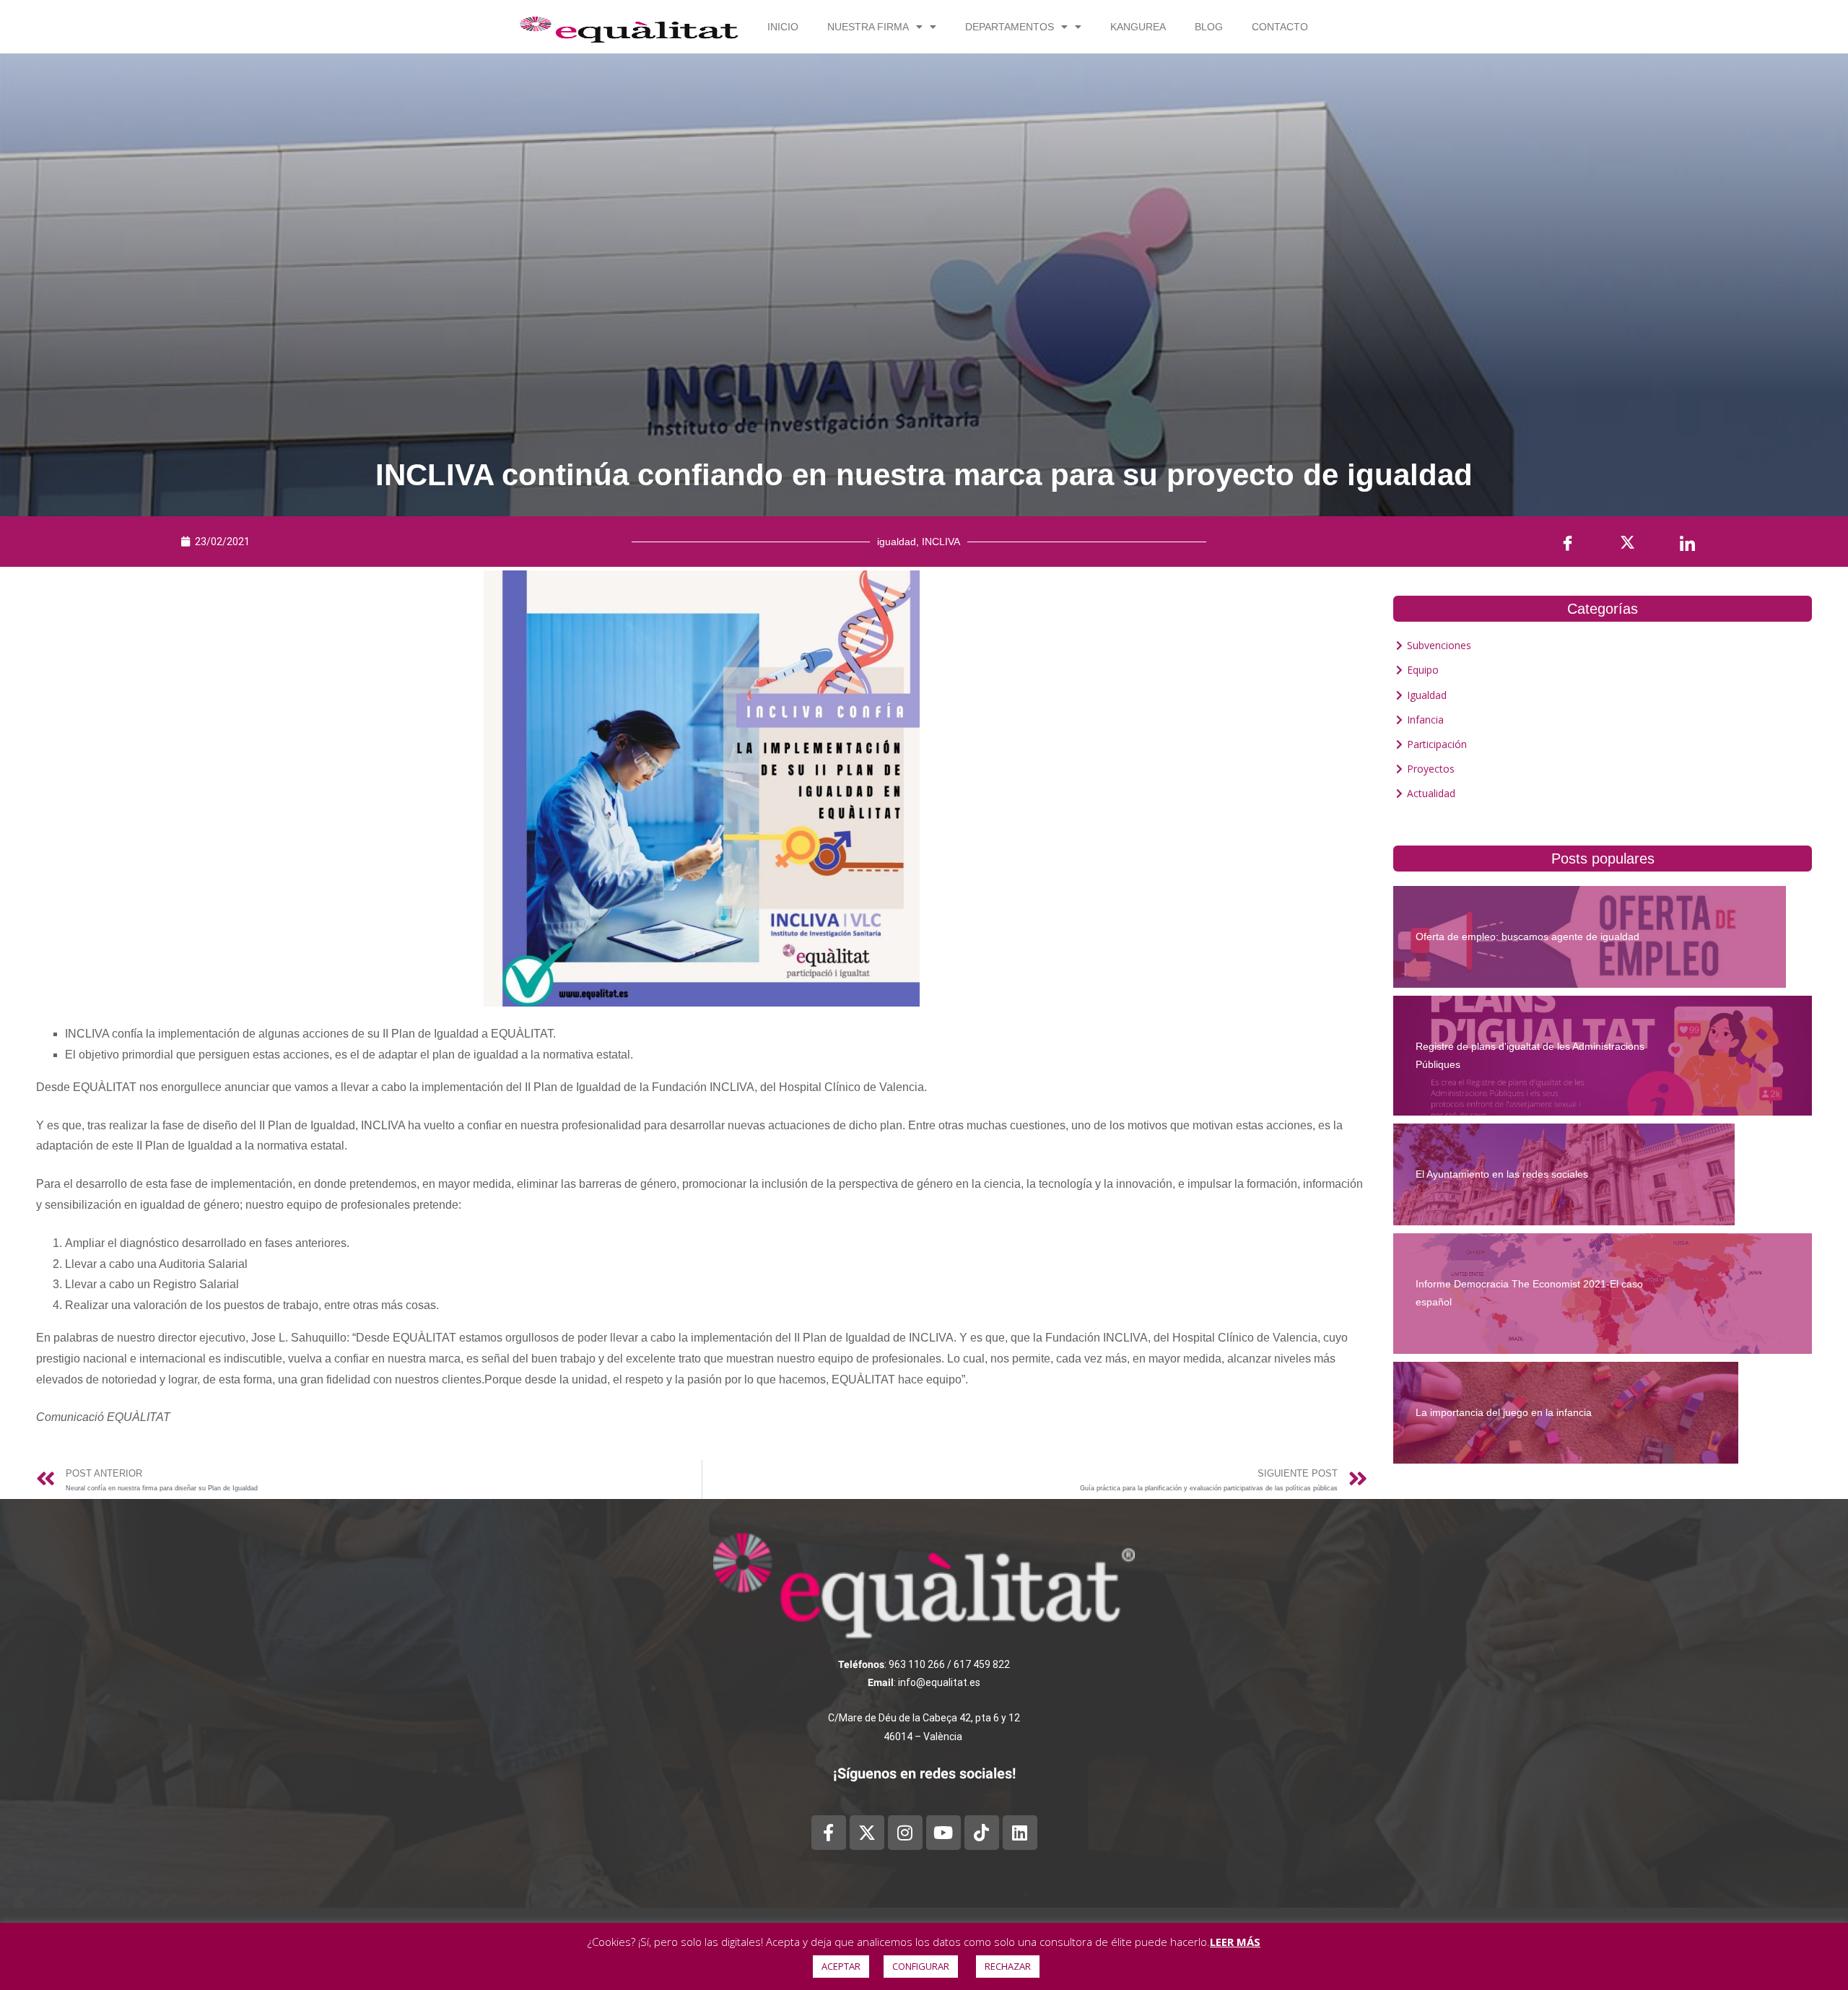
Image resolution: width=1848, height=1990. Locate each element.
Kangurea (1138, 27)
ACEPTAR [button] (841, 1966)
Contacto (1280, 27)
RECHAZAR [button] (1008, 1966)
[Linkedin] (1020, 1833)
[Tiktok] (982, 1833)
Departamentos (1010, 27)
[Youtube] (943, 1833)
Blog (1209, 27)
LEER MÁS (1235, 1942)
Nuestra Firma (868, 27)
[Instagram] (905, 1833)
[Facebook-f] (829, 1833)
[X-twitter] (867, 1833)
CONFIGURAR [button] (921, 1966)
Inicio (783, 27)
